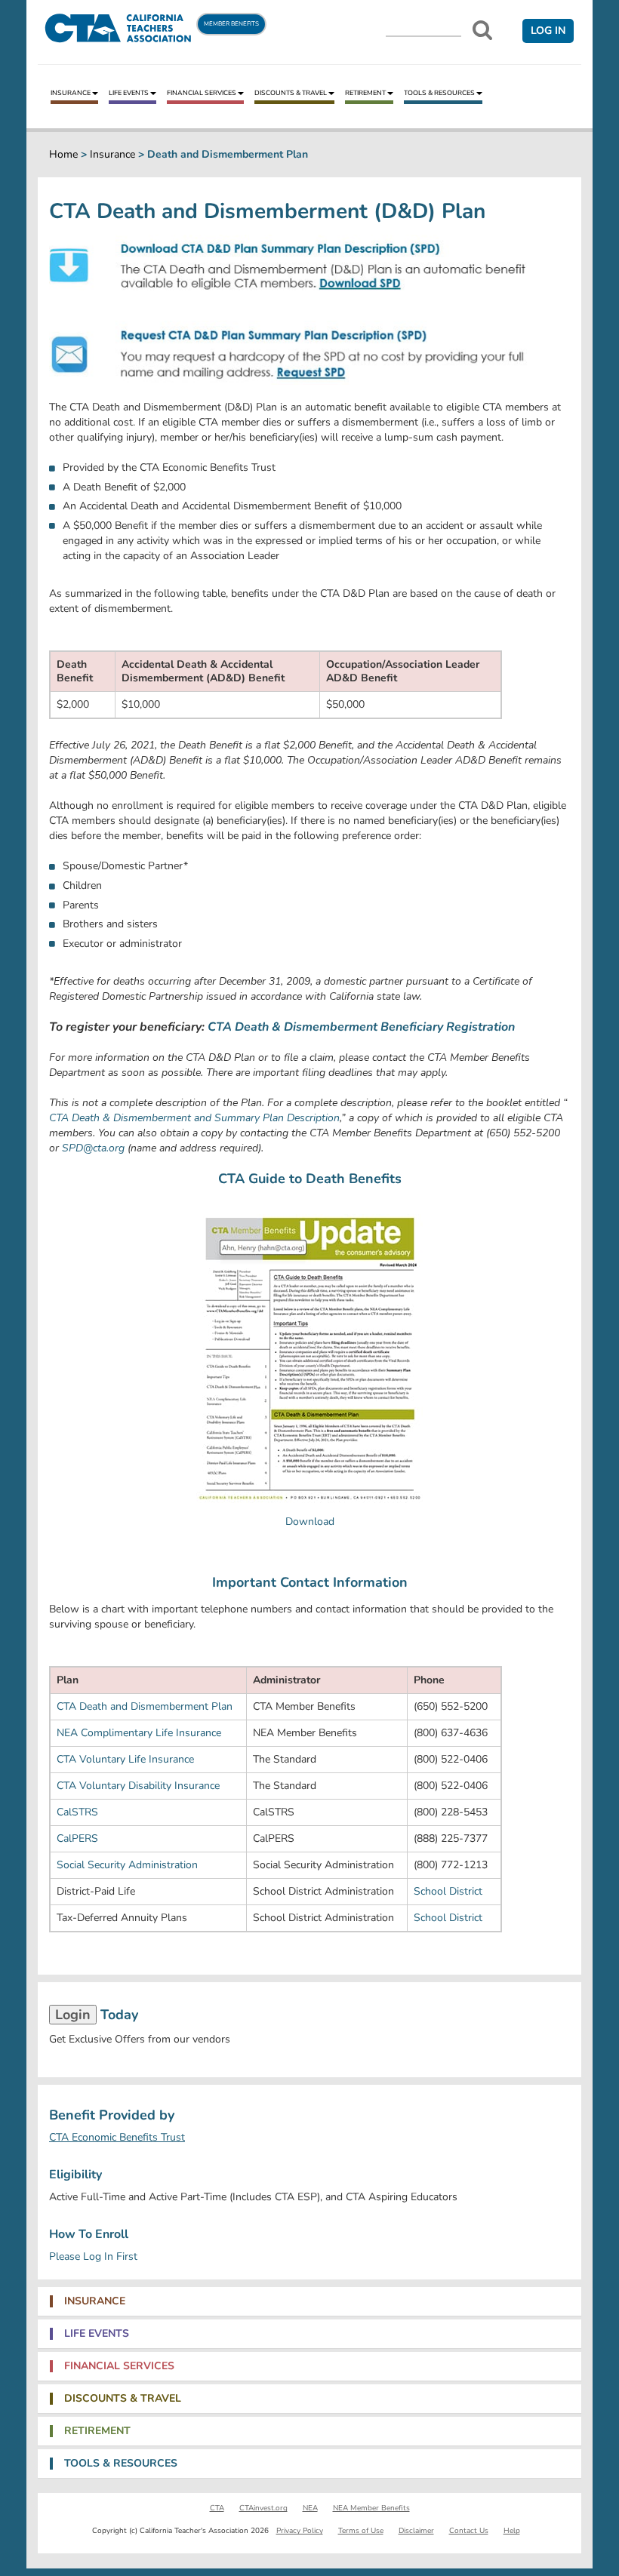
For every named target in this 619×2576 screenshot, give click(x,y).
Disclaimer (416, 2531)
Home (63, 154)
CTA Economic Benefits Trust (117, 2137)
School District (448, 1891)
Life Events (129, 93)
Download (310, 1522)
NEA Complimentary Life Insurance (139, 1733)
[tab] (309, 2301)
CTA (217, 2508)
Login (73, 2015)
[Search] (482, 30)
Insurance (71, 93)
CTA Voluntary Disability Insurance (138, 1786)
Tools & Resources (439, 93)
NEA (310, 2508)
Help (512, 2531)
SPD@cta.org (93, 1148)
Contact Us (469, 2531)
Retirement (365, 93)
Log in (548, 31)
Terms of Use (361, 2531)
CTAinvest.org (263, 2508)
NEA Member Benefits (371, 2508)
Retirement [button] (97, 2431)
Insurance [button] (95, 2301)
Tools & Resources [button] (121, 2464)
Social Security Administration (127, 1865)
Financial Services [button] (119, 2366)
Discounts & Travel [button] (123, 2399)
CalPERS (77, 1838)
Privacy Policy (300, 2531)
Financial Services (202, 93)
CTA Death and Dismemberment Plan (145, 1706)
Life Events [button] (97, 2334)
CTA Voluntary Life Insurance (125, 1759)
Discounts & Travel (291, 93)
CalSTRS (77, 1812)
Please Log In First (93, 2256)
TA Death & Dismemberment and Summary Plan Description (198, 1118)
